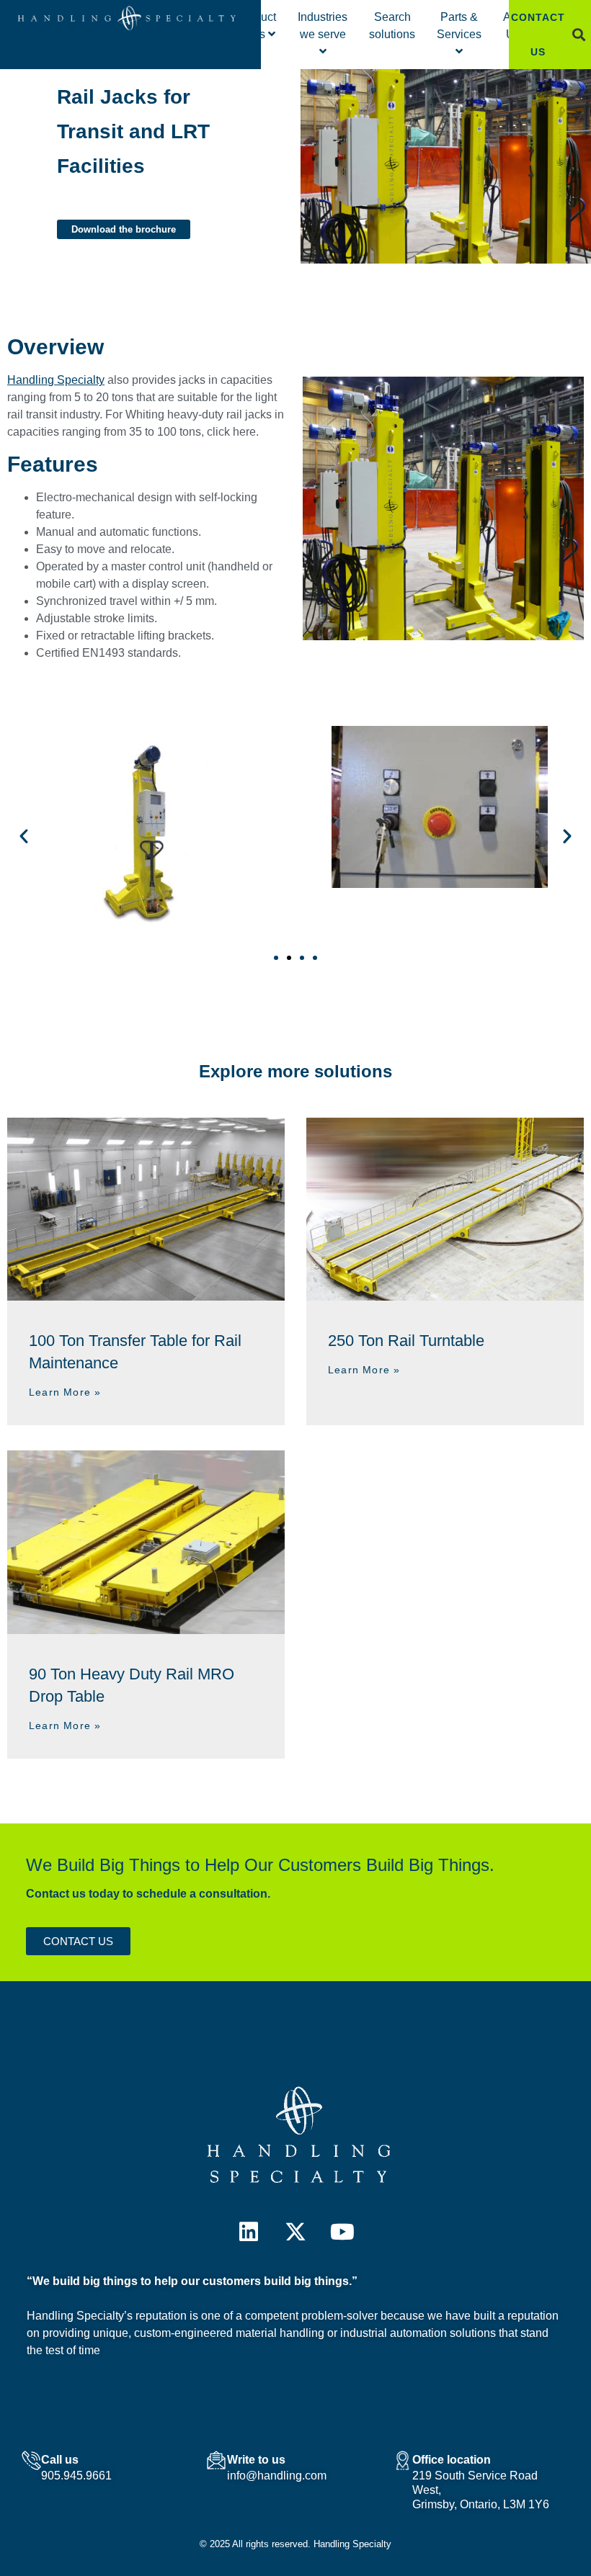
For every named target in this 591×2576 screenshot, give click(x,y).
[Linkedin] (249, 2232)
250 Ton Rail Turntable (406, 1341)
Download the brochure (124, 229)
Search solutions (392, 26)
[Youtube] (342, 2232)
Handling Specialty (56, 380)
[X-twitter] (295, 2232)
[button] (579, 35)
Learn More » (65, 1392)
